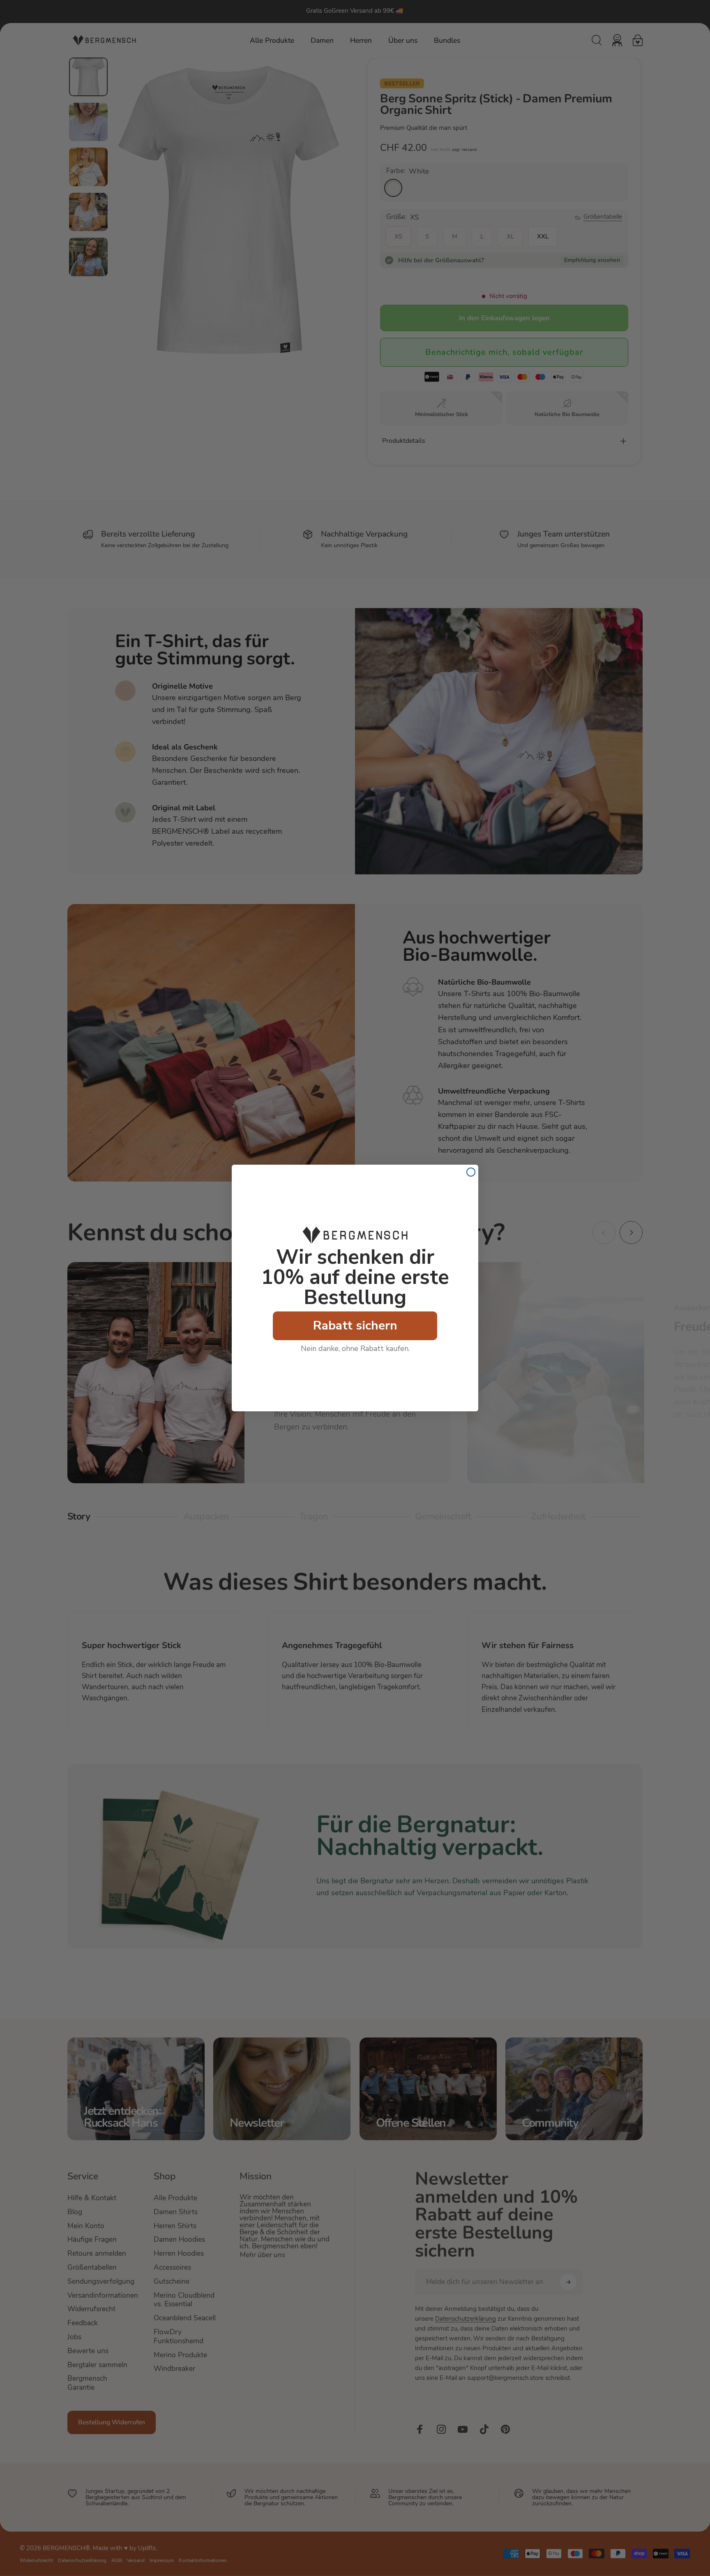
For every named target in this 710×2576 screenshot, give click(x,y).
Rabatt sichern (355, 1326)
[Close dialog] (471, 1172)
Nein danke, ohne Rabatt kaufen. (355, 1348)
